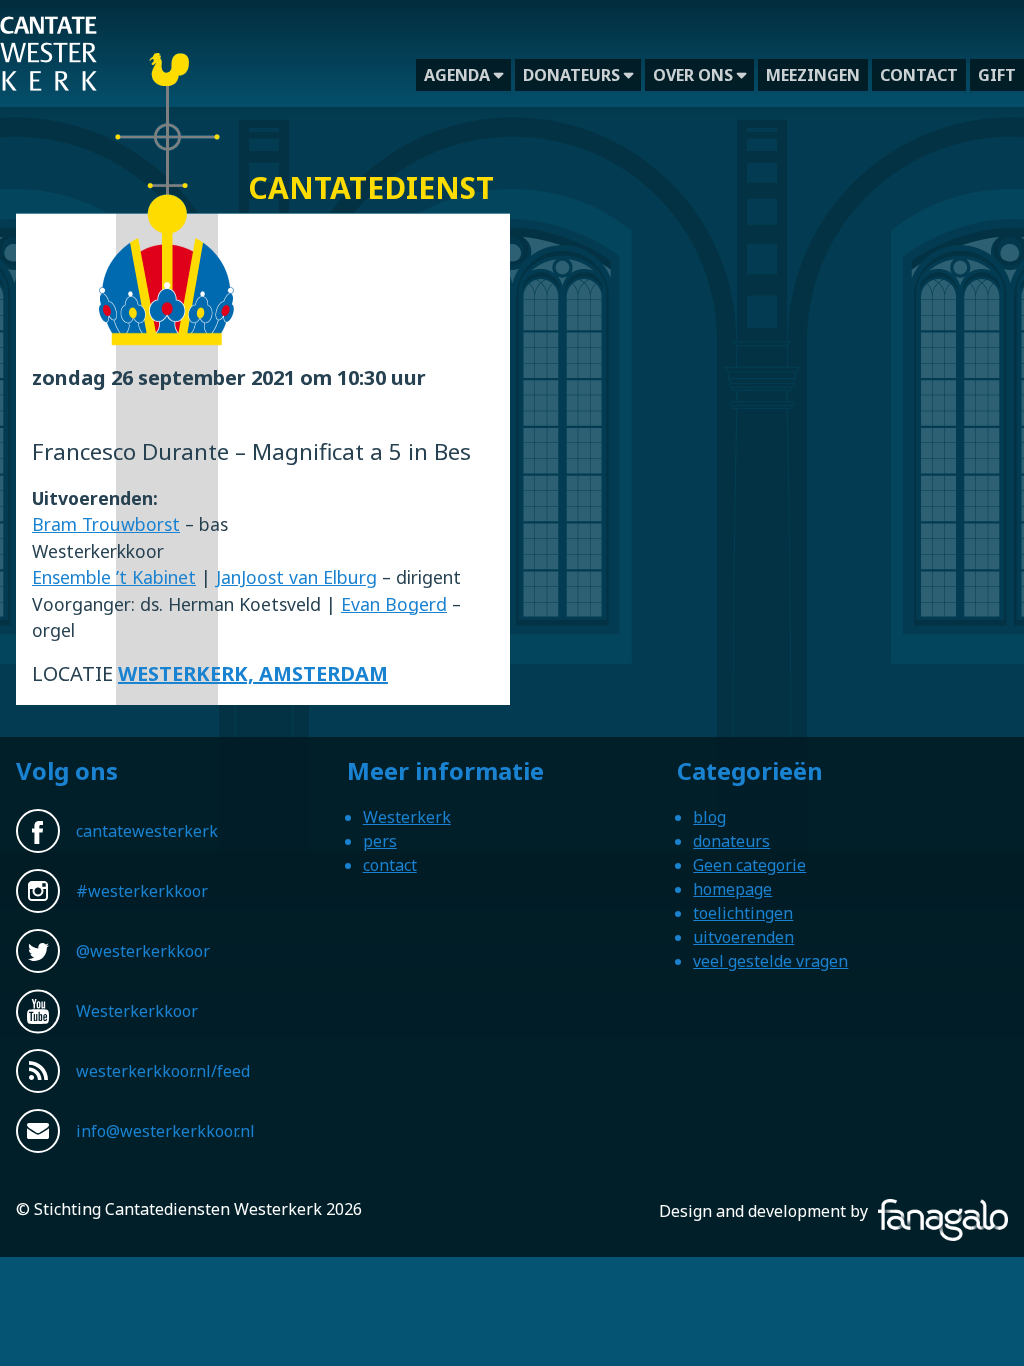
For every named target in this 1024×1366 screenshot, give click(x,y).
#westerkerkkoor (142, 891)
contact (919, 75)
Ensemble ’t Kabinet (114, 577)
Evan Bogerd (394, 604)
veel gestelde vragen (770, 961)
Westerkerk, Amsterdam (253, 673)
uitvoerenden (743, 937)
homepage (732, 889)
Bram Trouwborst (106, 524)
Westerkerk (407, 817)
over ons (693, 75)
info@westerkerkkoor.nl (165, 1131)
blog (709, 817)
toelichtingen (743, 913)
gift (997, 75)
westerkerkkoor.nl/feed (163, 1071)
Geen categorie (749, 865)
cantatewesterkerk (147, 831)
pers (380, 841)
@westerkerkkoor (143, 951)
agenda (457, 75)
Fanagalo (974, 1211)
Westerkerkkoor (137, 1011)
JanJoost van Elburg (296, 577)
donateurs (571, 75)
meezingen (813, 75)
